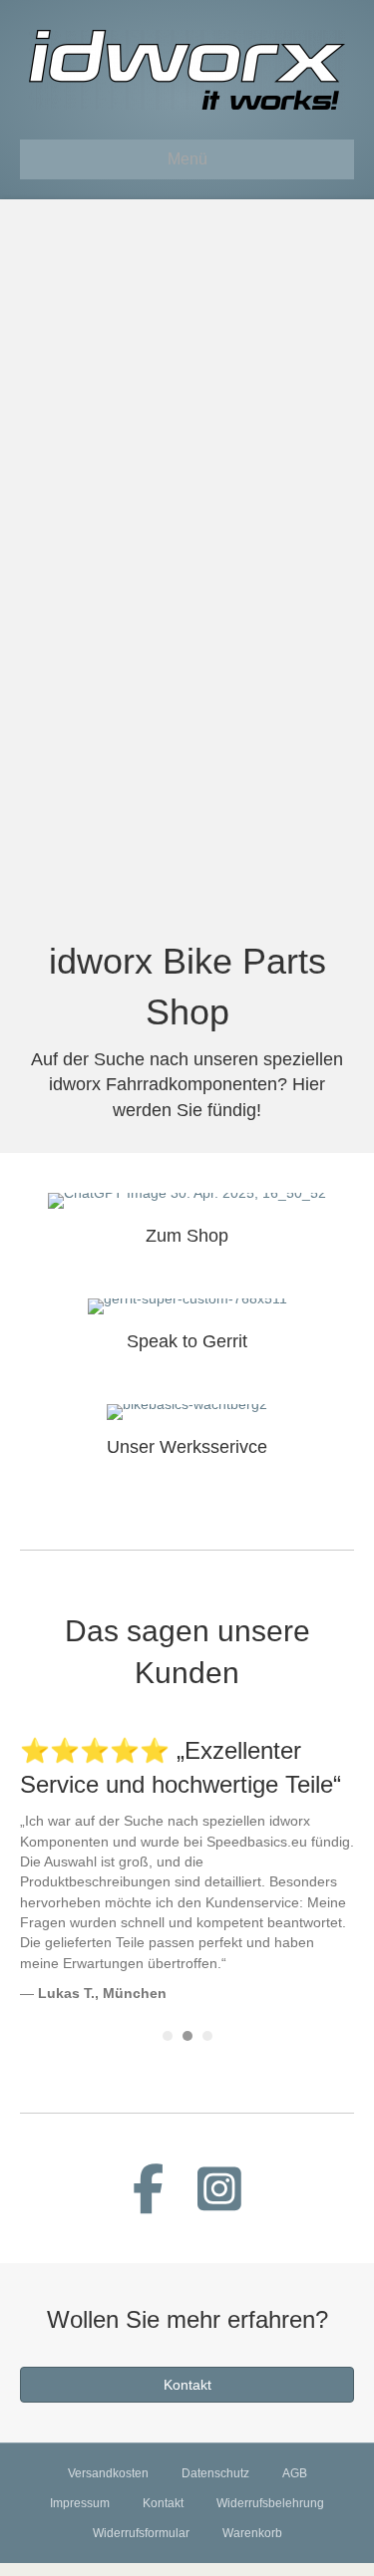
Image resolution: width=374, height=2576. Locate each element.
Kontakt (163, 2503)
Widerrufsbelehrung (270, 2503)
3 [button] (207, 2036)
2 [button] (187, 2036)
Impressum (80, 2503)
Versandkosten (108, 2473)
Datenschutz (215, 2473)
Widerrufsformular (141, 2533)
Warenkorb (252, 2533)
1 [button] (168, 2036)
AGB (295, 2473)
